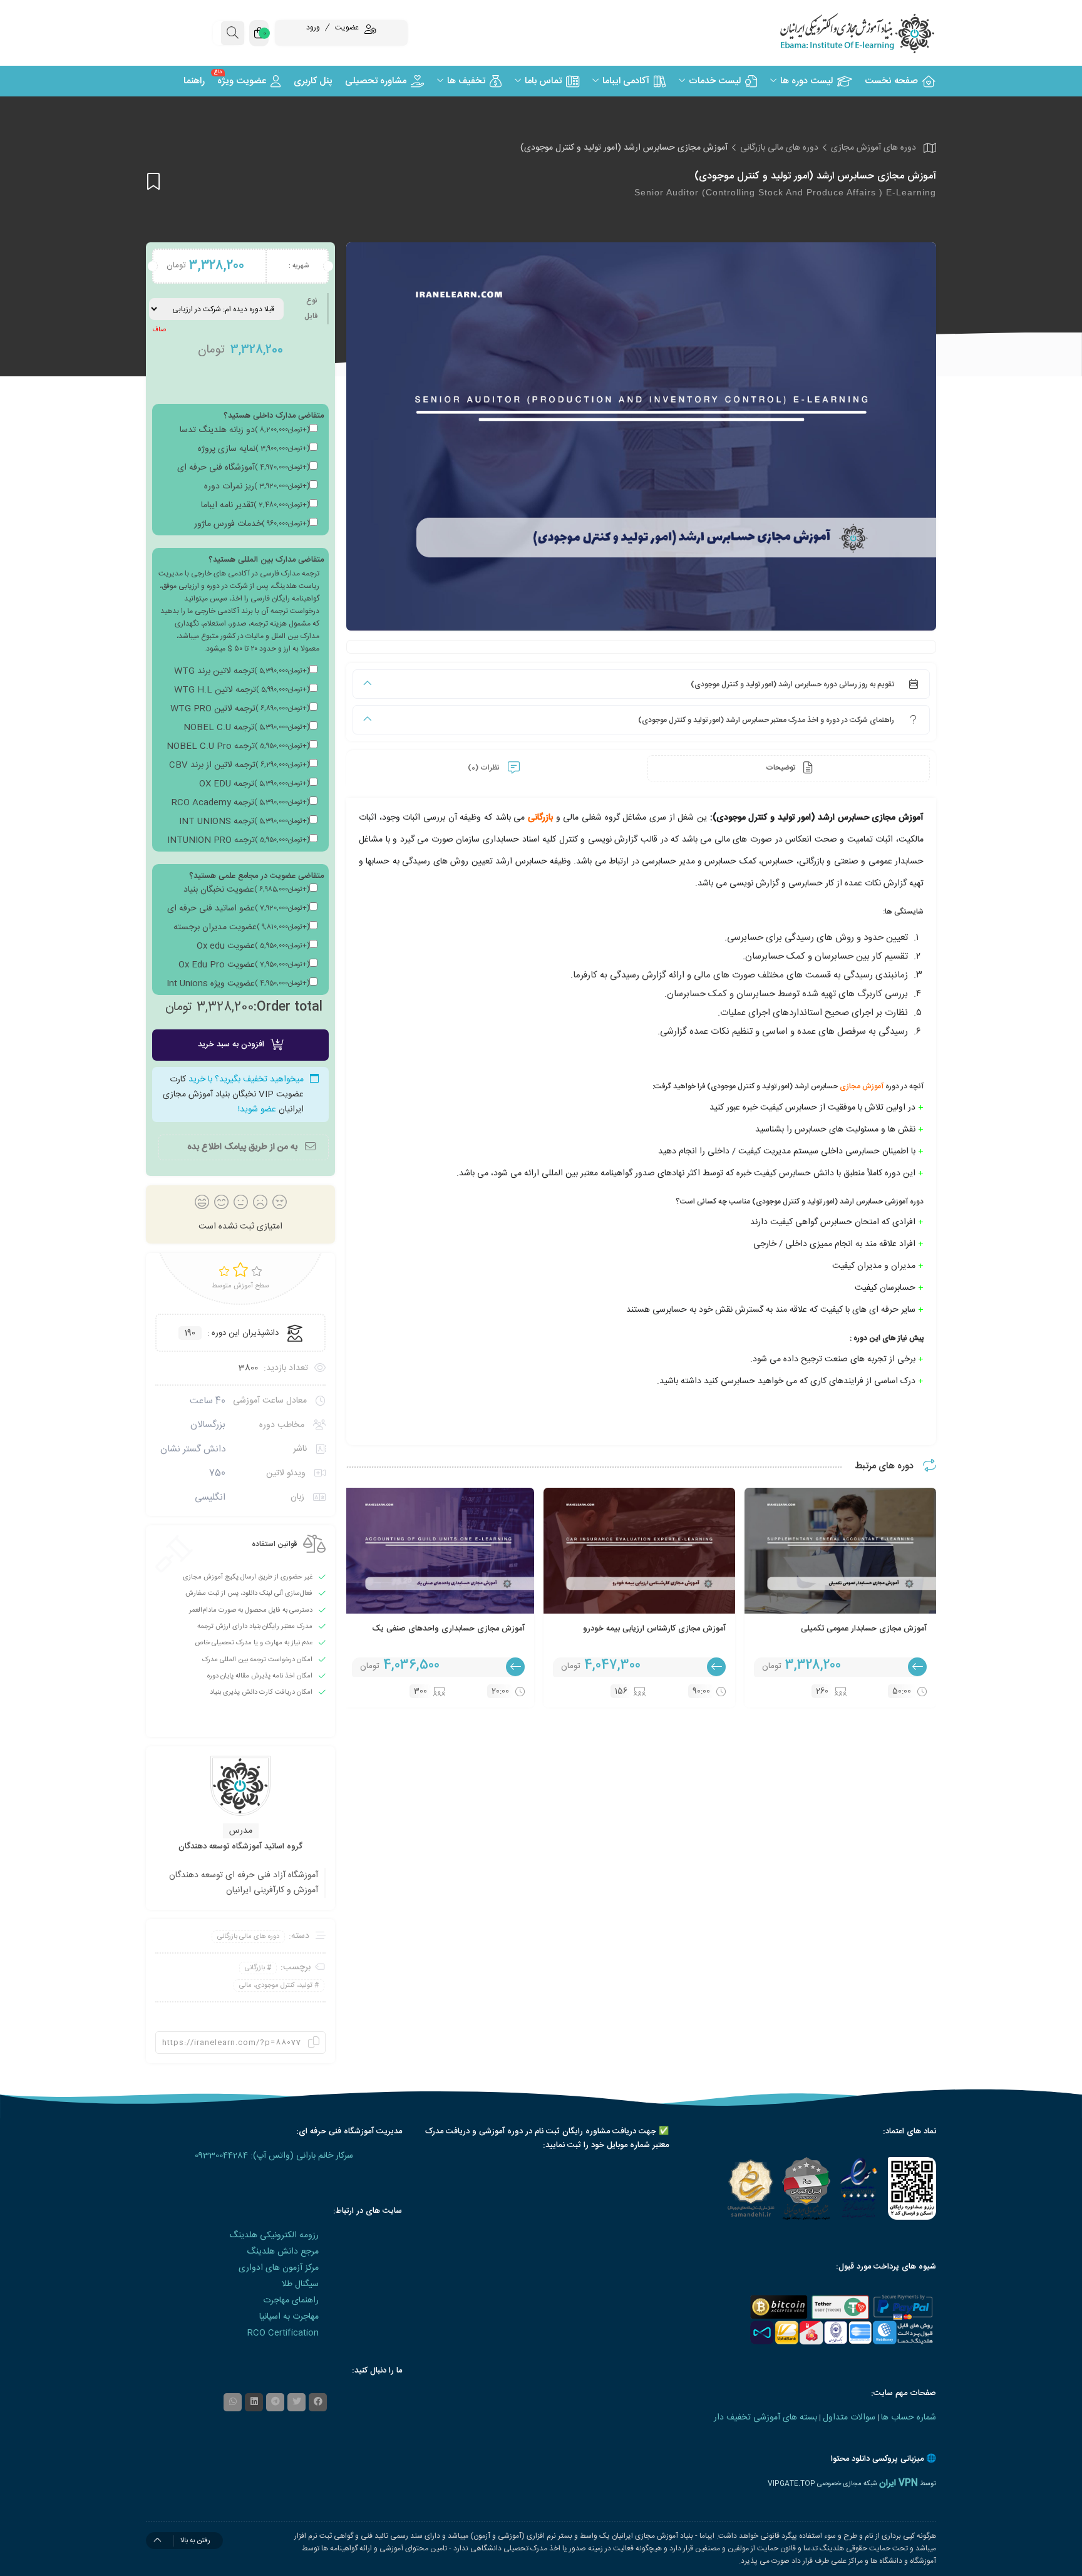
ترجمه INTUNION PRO (238, 840)
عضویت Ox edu (253, 946)
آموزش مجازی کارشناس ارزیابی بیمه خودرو (654, 1629)
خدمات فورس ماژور (252, 524)
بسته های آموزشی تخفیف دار (765, 2418)
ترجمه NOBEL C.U (246, 728)
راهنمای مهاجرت (291, 2300)
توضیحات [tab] (781, 768)
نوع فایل (311, 308)
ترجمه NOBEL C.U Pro (238, 746)
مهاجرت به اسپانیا (289, 2317)
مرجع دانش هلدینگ (283, 2252)
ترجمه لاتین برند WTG (242, 671)
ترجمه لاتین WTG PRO (240, 709)
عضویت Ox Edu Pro (244, 965)
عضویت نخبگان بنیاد (246, 890)
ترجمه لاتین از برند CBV (239, 765)
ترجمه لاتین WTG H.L (242, 690)
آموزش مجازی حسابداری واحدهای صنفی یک (448, 1629)
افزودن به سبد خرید (231, 1044)
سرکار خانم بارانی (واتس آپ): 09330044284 (274, 2156)
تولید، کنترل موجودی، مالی (276, 1986)
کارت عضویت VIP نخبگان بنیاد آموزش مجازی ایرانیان (233, 1095)
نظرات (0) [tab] (485, 768)
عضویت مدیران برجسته (241, 927)
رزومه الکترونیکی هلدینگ (274, 2235)
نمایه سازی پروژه (254, 449)
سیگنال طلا (300, 2284)
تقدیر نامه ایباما (255, 505)
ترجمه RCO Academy (240, 803)
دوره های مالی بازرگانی (779, 148)
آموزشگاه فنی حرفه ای (243, 468)
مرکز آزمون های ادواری (279, 2268)
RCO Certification (283, 2333)
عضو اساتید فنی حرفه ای (238, 909)
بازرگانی (540, 818)
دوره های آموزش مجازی (873, 148)
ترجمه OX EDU (254, 784)
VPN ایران (899, 2483)
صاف (159, 330)
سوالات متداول (849, 2418)
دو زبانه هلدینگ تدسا (245, 430)
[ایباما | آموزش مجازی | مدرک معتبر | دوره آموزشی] (842, 33)
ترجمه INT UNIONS (244, 822)
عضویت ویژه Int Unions (238, 984)
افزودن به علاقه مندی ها (153, 181)
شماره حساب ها (909, 2418)
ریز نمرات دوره (257, 487)
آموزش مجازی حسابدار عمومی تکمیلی (864, 1629)
